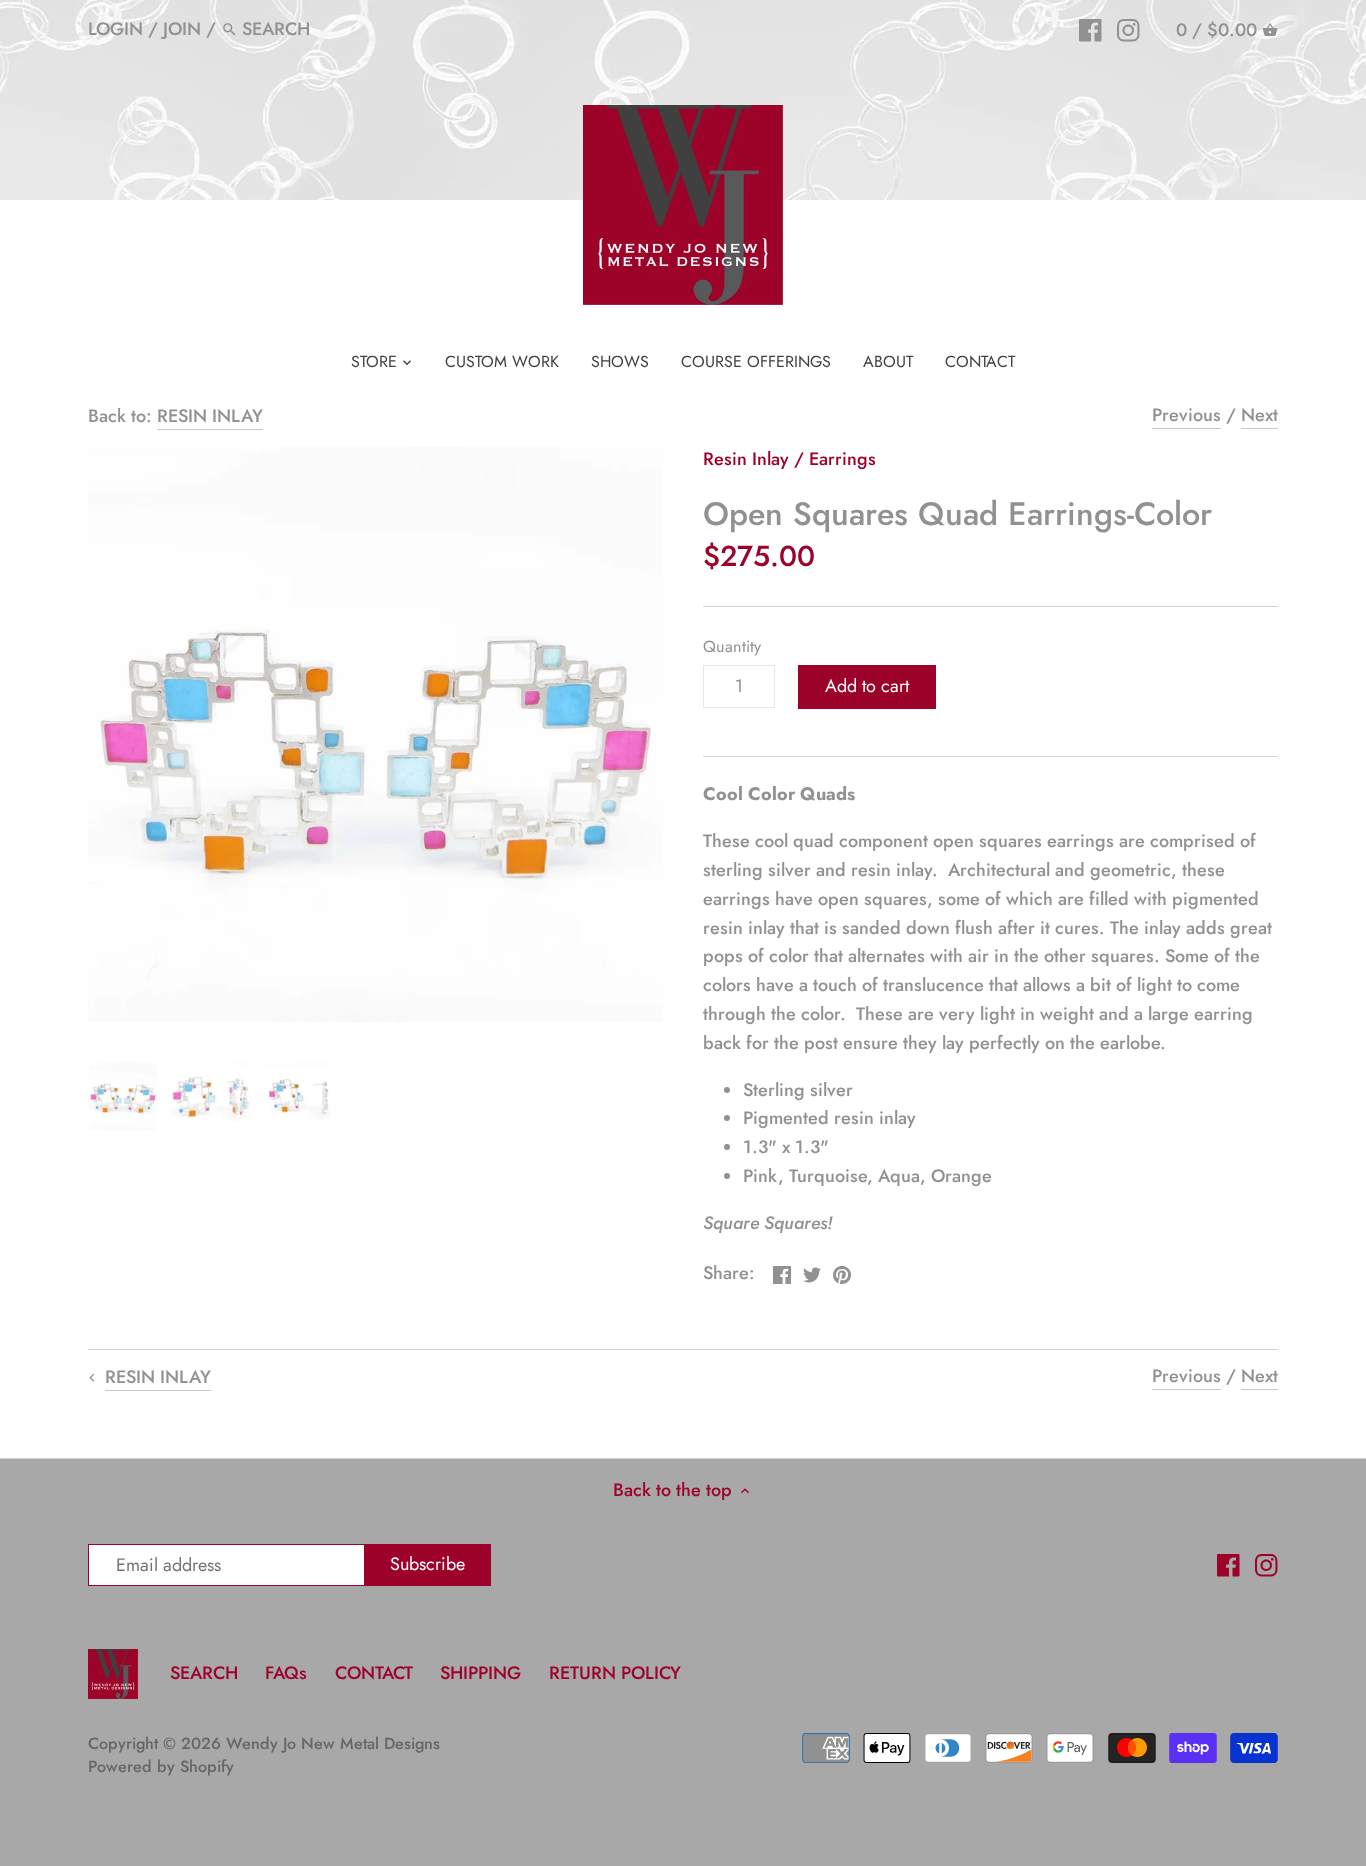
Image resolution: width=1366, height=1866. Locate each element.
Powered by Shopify (161, 1766)
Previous (1186, 415)
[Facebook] (1090, 28)
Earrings (842, 459)
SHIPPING (483, 1673)
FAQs (286, 1673)
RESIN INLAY (210, 416)
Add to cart (867, 686)
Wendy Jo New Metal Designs (333, 1743)
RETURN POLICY (615, 1673)
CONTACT (374, 1673)
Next (1259, 415)
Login (115, 29)
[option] (123, 1096)
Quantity (732, 646)
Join (182, 29)
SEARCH (204, 1673)
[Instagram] (1128, 28)
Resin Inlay (746, 459)
